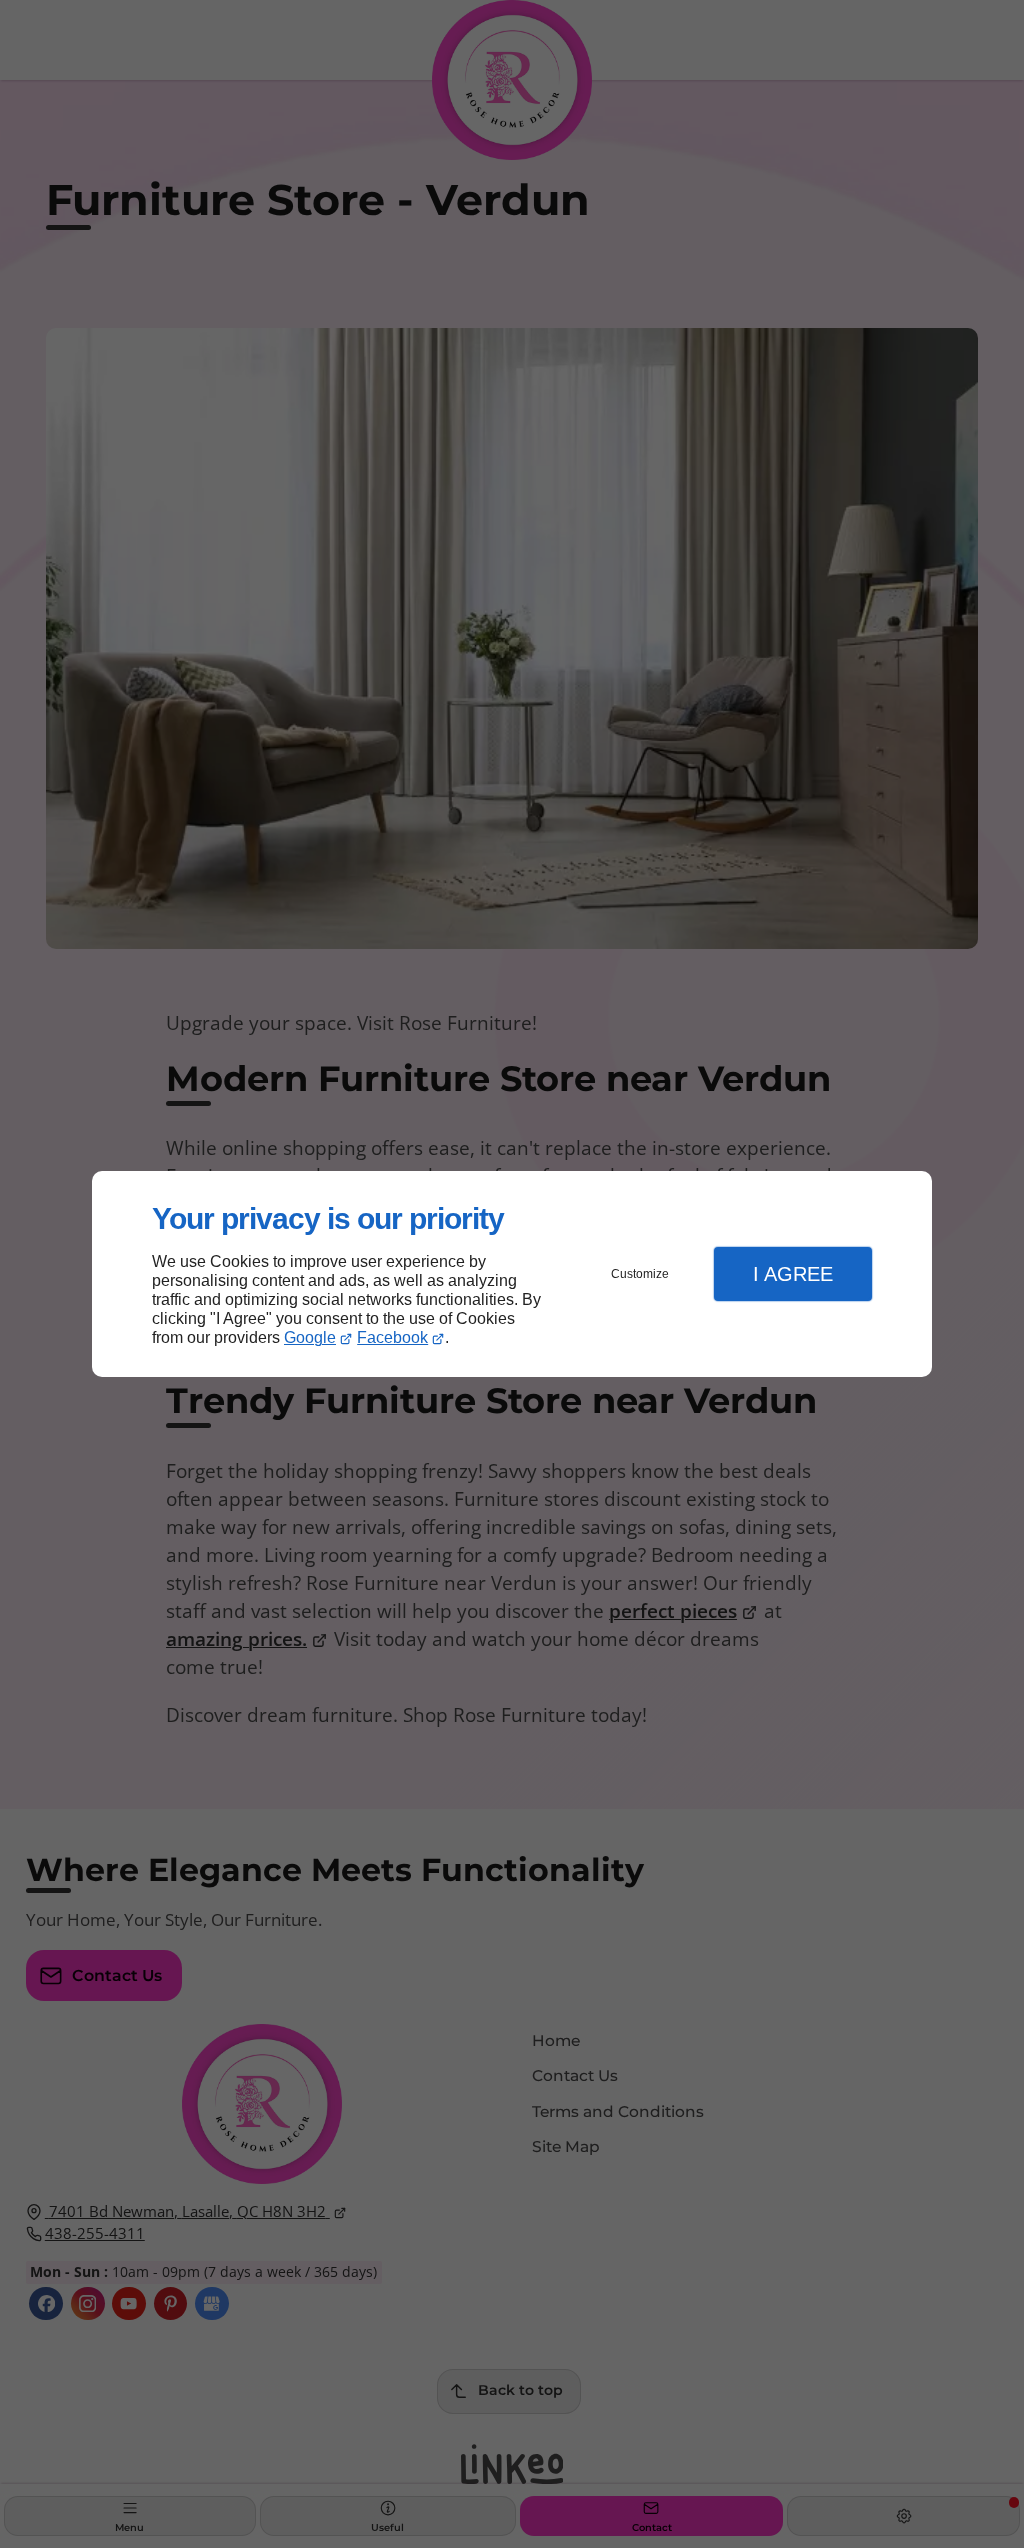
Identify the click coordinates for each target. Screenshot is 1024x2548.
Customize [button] (640, 1274)
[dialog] (512, 1274)
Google (310, 1337)
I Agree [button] (793, 1274)
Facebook (392, 1337)
